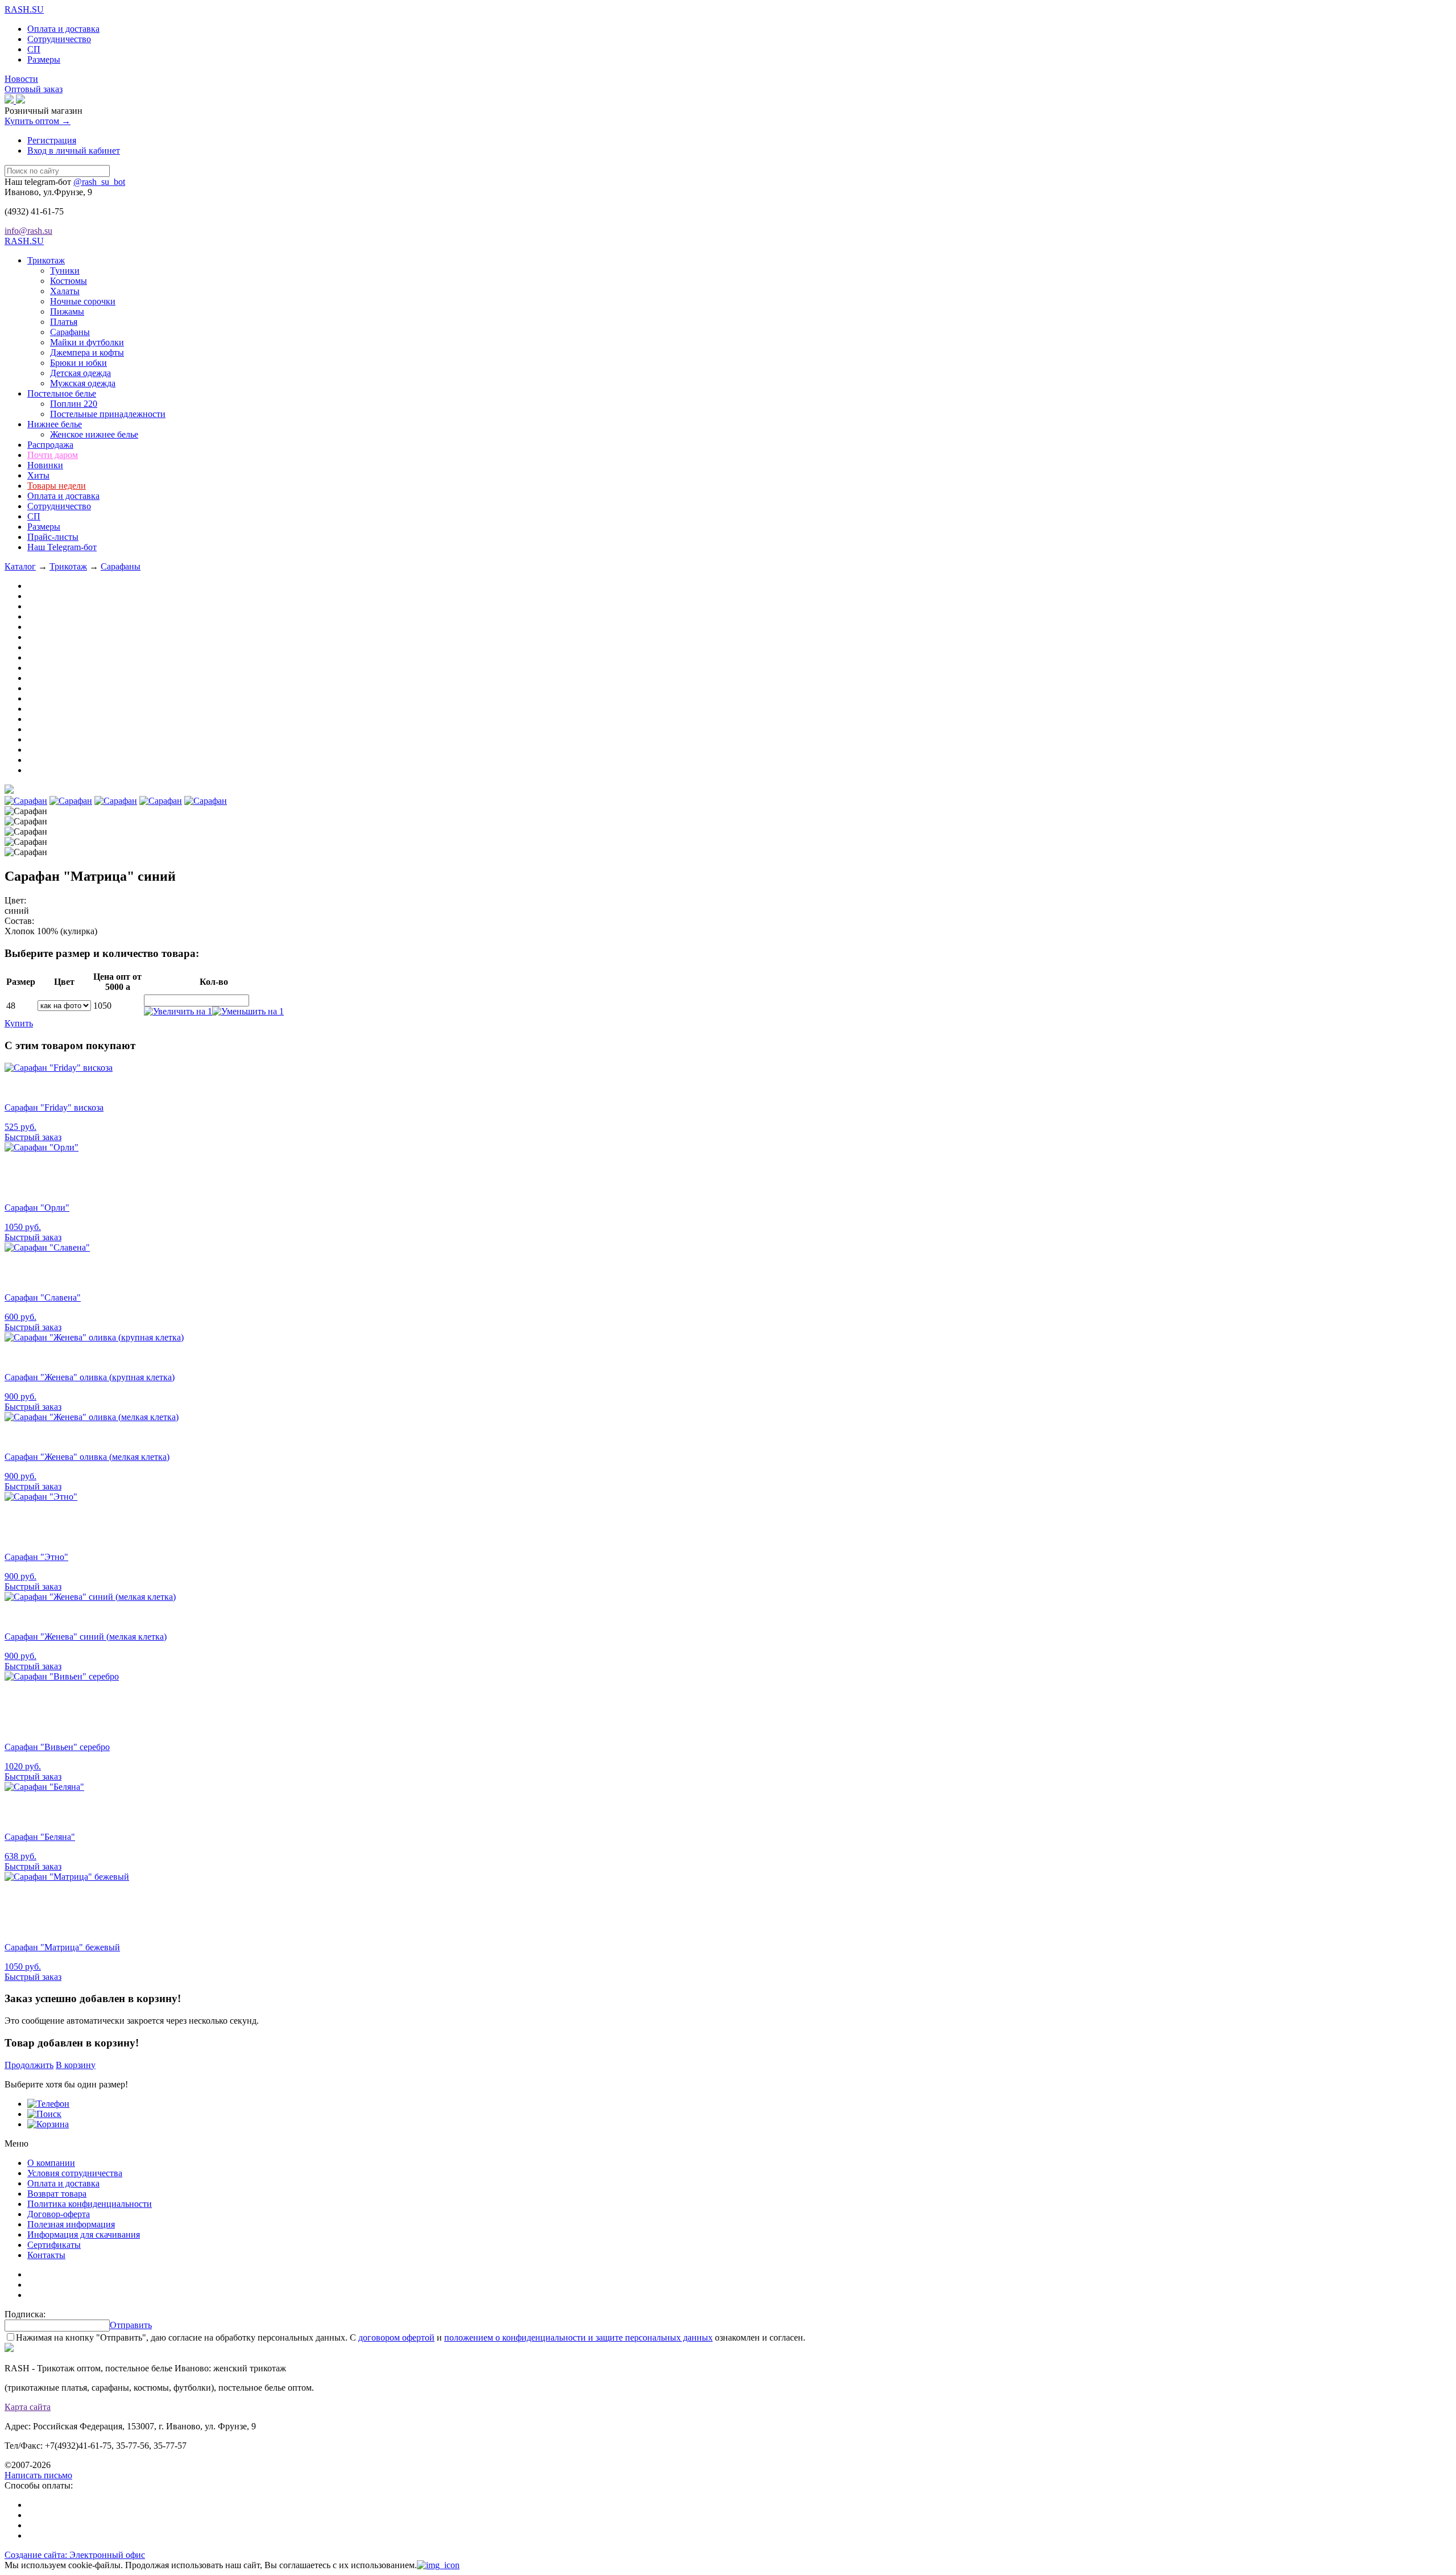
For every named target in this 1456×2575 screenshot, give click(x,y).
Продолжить (29, 2065)
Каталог (20, 566)
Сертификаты (54, 2245)
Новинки (45, 465)
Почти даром (53, 455)
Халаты (65, 291)
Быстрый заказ (33, 1137)
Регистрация (52, 140)
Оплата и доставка (63, 29)
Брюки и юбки (78, 363)
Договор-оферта (59, 2214)
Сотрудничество (59, 39)
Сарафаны (70, 332)
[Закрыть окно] (438, 2565)
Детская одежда (80, 373)
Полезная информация (71, 2224)
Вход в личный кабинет (74, 150)
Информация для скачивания (84, 2234)
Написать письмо (38, 2475)
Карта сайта (28, 2407)
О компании (51, 2163)
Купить (19, 1023)
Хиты (38, 475)
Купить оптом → (38, 121)
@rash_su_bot (99, 182)
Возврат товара (57, 2194)
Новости (21, 79)
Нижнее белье (55, 424)
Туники (65, 271)
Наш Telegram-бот (62, 547)
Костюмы (69, 281)
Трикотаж (46, 260)
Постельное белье (62, 393)
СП (34, 49)
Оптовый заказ (34, 89)
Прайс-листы (53, 537)
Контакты (46, 2255)
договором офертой (396, 2337)
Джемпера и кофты (87, 352)
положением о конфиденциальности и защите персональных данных (578, 2337)
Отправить (131, 2325)
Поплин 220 (74, 404)
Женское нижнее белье (94, 434)
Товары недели (57, 486)
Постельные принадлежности (108, 414)
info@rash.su (28, 231)
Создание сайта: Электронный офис (75, 2555)
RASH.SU (24, 9)
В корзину (76, 2065)
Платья (64, 322)
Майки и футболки (87, 342)
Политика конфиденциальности (90, 2204)
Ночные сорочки (83, 301)
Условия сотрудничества (75, 2173)
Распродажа (50, 445)
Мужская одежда (83, 383)
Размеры (44, 59)
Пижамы (67, 311)
